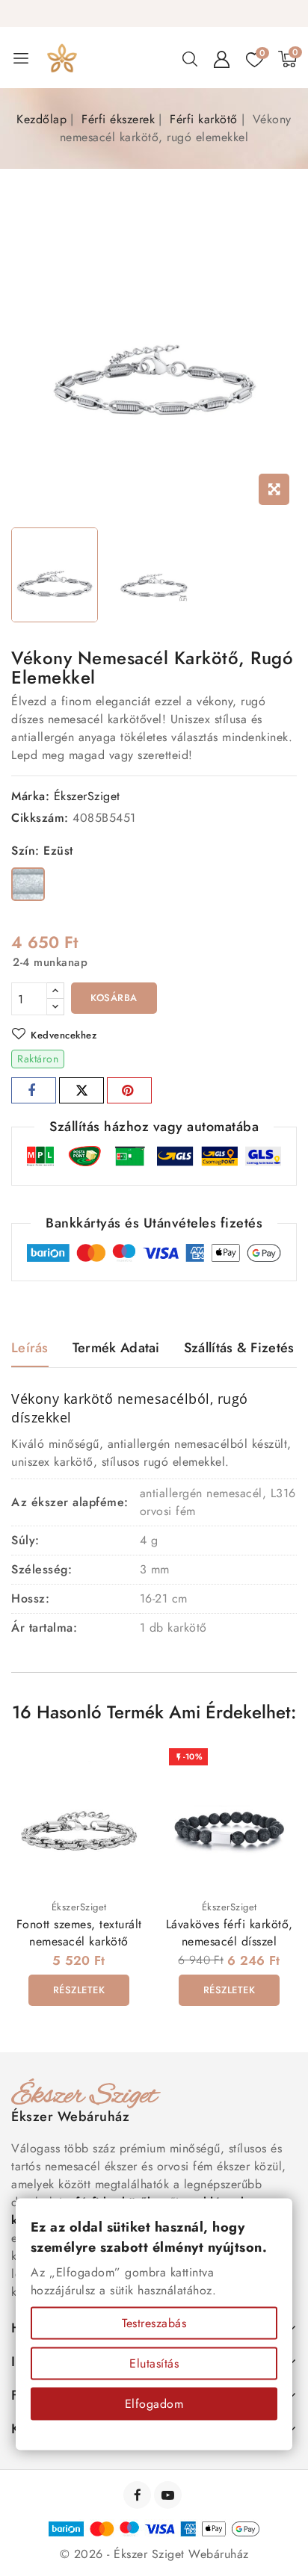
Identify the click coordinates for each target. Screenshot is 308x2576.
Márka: (30, 796)
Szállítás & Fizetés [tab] (239, 1348)
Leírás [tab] (30, 1348)
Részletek (79, 1990)
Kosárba (114, 998)
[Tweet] (81, 1090)
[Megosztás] (34, 1090)
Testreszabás (154, 2323)
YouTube (169, 2495)
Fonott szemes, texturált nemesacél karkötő (79, 1933)
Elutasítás (154, 2363)
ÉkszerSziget (87, 796)
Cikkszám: (40, 818)
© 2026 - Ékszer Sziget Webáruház (154, 2554)
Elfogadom (154, 2404)
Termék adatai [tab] (116, 1348)
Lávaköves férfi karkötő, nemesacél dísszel (230, 1933)
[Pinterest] (129, 1090)
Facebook (139, 2495)
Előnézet (125, 1767)
